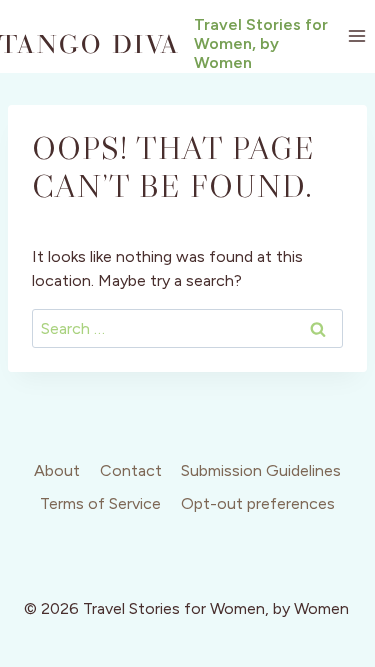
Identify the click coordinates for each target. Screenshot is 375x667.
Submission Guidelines (261, 470)
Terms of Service (100, 503)
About (57, 470)
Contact (131, 470)
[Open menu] (356, 36)
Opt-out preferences (258, 503)
